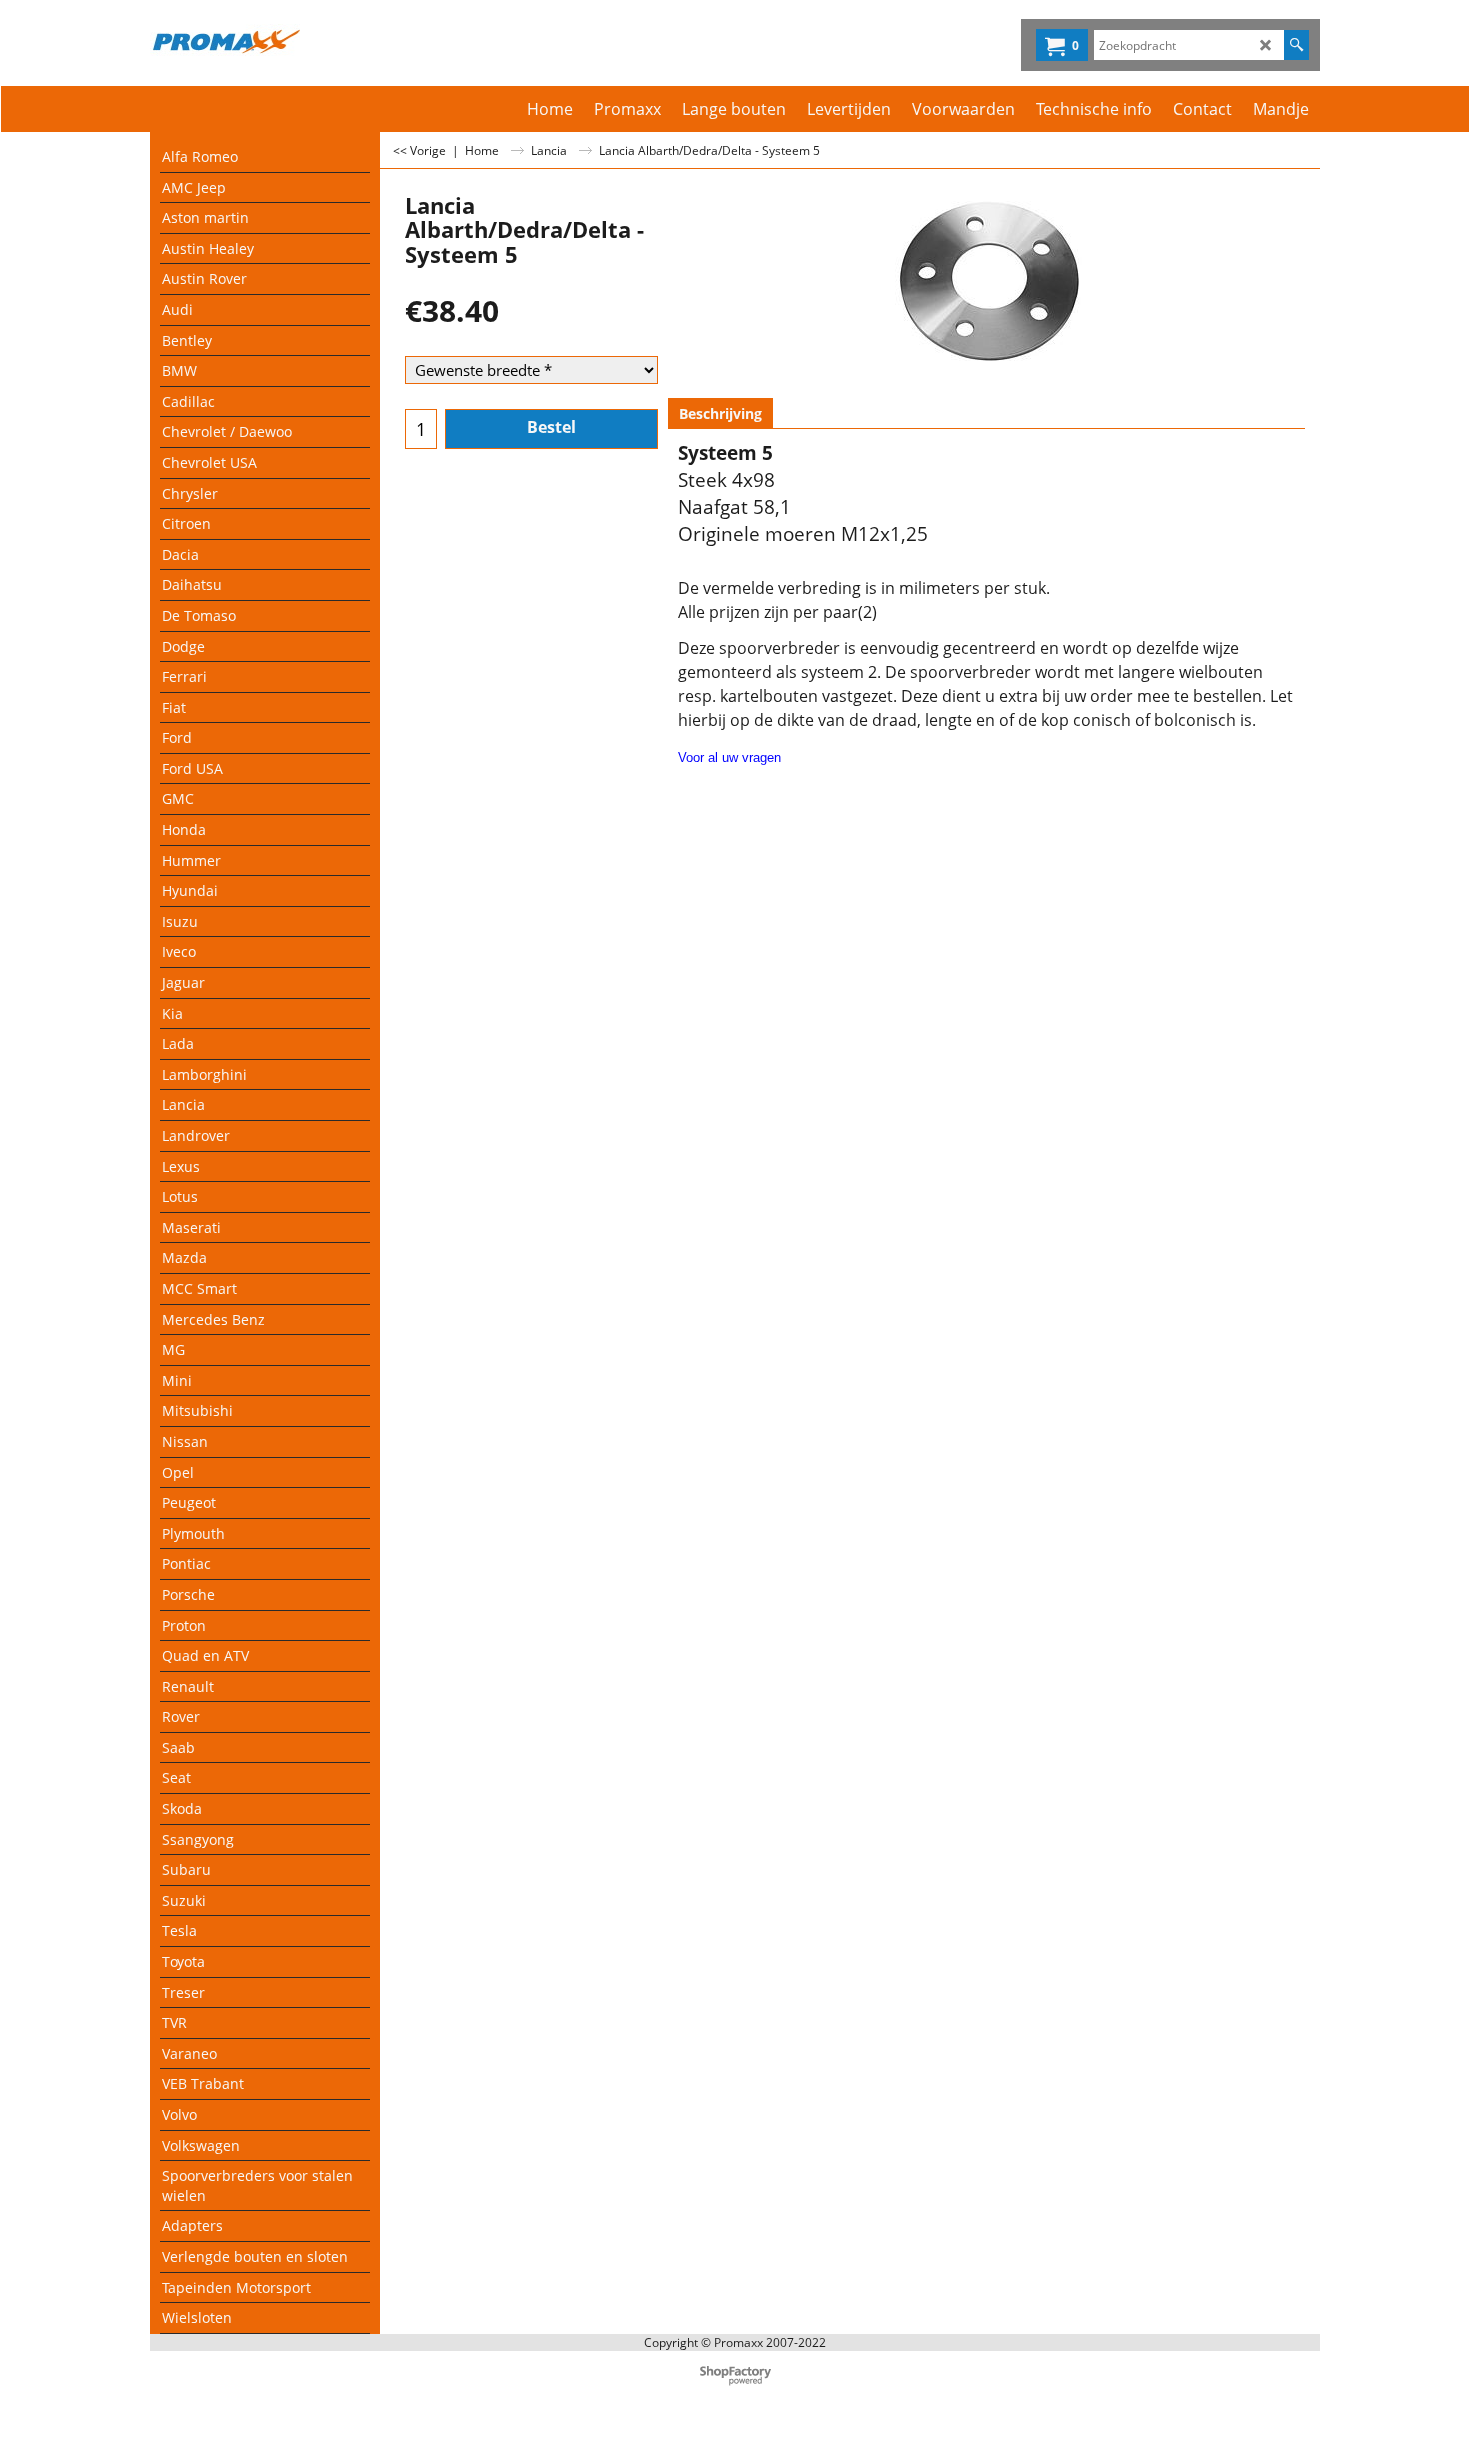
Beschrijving (720, 413)
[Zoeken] (1296, 45)
